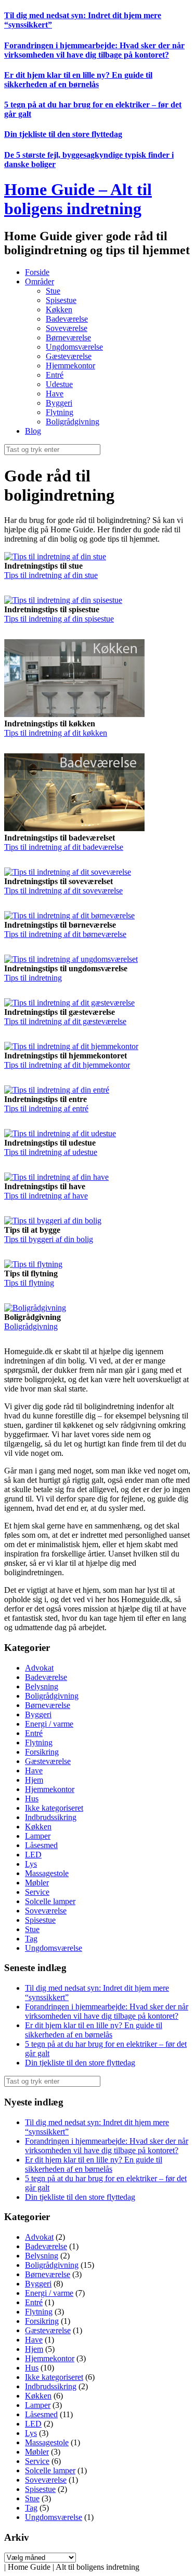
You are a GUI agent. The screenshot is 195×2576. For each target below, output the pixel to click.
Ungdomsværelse (74, 347)
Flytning (60, 412)
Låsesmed (41, 1845)
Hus (32, 1799)
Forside (37, 272)
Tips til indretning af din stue (51, 575)
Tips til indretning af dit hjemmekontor (67, 1065)
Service (37, 1892)
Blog (33, 431)
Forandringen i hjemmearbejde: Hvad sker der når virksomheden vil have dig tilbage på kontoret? (94, 50)
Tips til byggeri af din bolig (49, 1239)
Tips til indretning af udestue (51, 1152)
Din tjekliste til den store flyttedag (63, 134)
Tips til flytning (29, 1283)
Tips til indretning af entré (46, 1108)
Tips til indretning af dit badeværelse (64, 847)
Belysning (42, 1686)
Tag (31, 1939)
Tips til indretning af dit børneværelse (65, 934)
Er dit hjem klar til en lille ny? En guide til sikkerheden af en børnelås (78, 80)
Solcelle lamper (50, 1901)
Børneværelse (68, 338)
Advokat (39, 1668)
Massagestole (47, 1873)
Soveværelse (67, 328)
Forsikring (42, 1752)
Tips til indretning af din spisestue (59, 619)
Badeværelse (67, 319)
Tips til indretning (33, 978)
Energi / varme (49, 1724)
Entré (55, 375)
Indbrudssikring (51, 1817)
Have (55, 394)
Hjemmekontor (70, 366)
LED (33, 1855)
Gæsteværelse (69, 356)
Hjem (34, 1780)
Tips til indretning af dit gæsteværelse (65, 1021)
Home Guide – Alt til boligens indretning (78, 199)
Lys (31, 1864)
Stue (53, 291)
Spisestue (61, 300)
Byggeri (59, 403)
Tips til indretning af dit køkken (56, 733)
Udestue (59, 384)
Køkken (59, 309)
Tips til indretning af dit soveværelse (63, 891)
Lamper (38, 1836)
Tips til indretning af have (46, 1196)
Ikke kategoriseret (54, 1808)
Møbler (37, 1883)
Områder (40, 281)
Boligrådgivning (73, 422)
